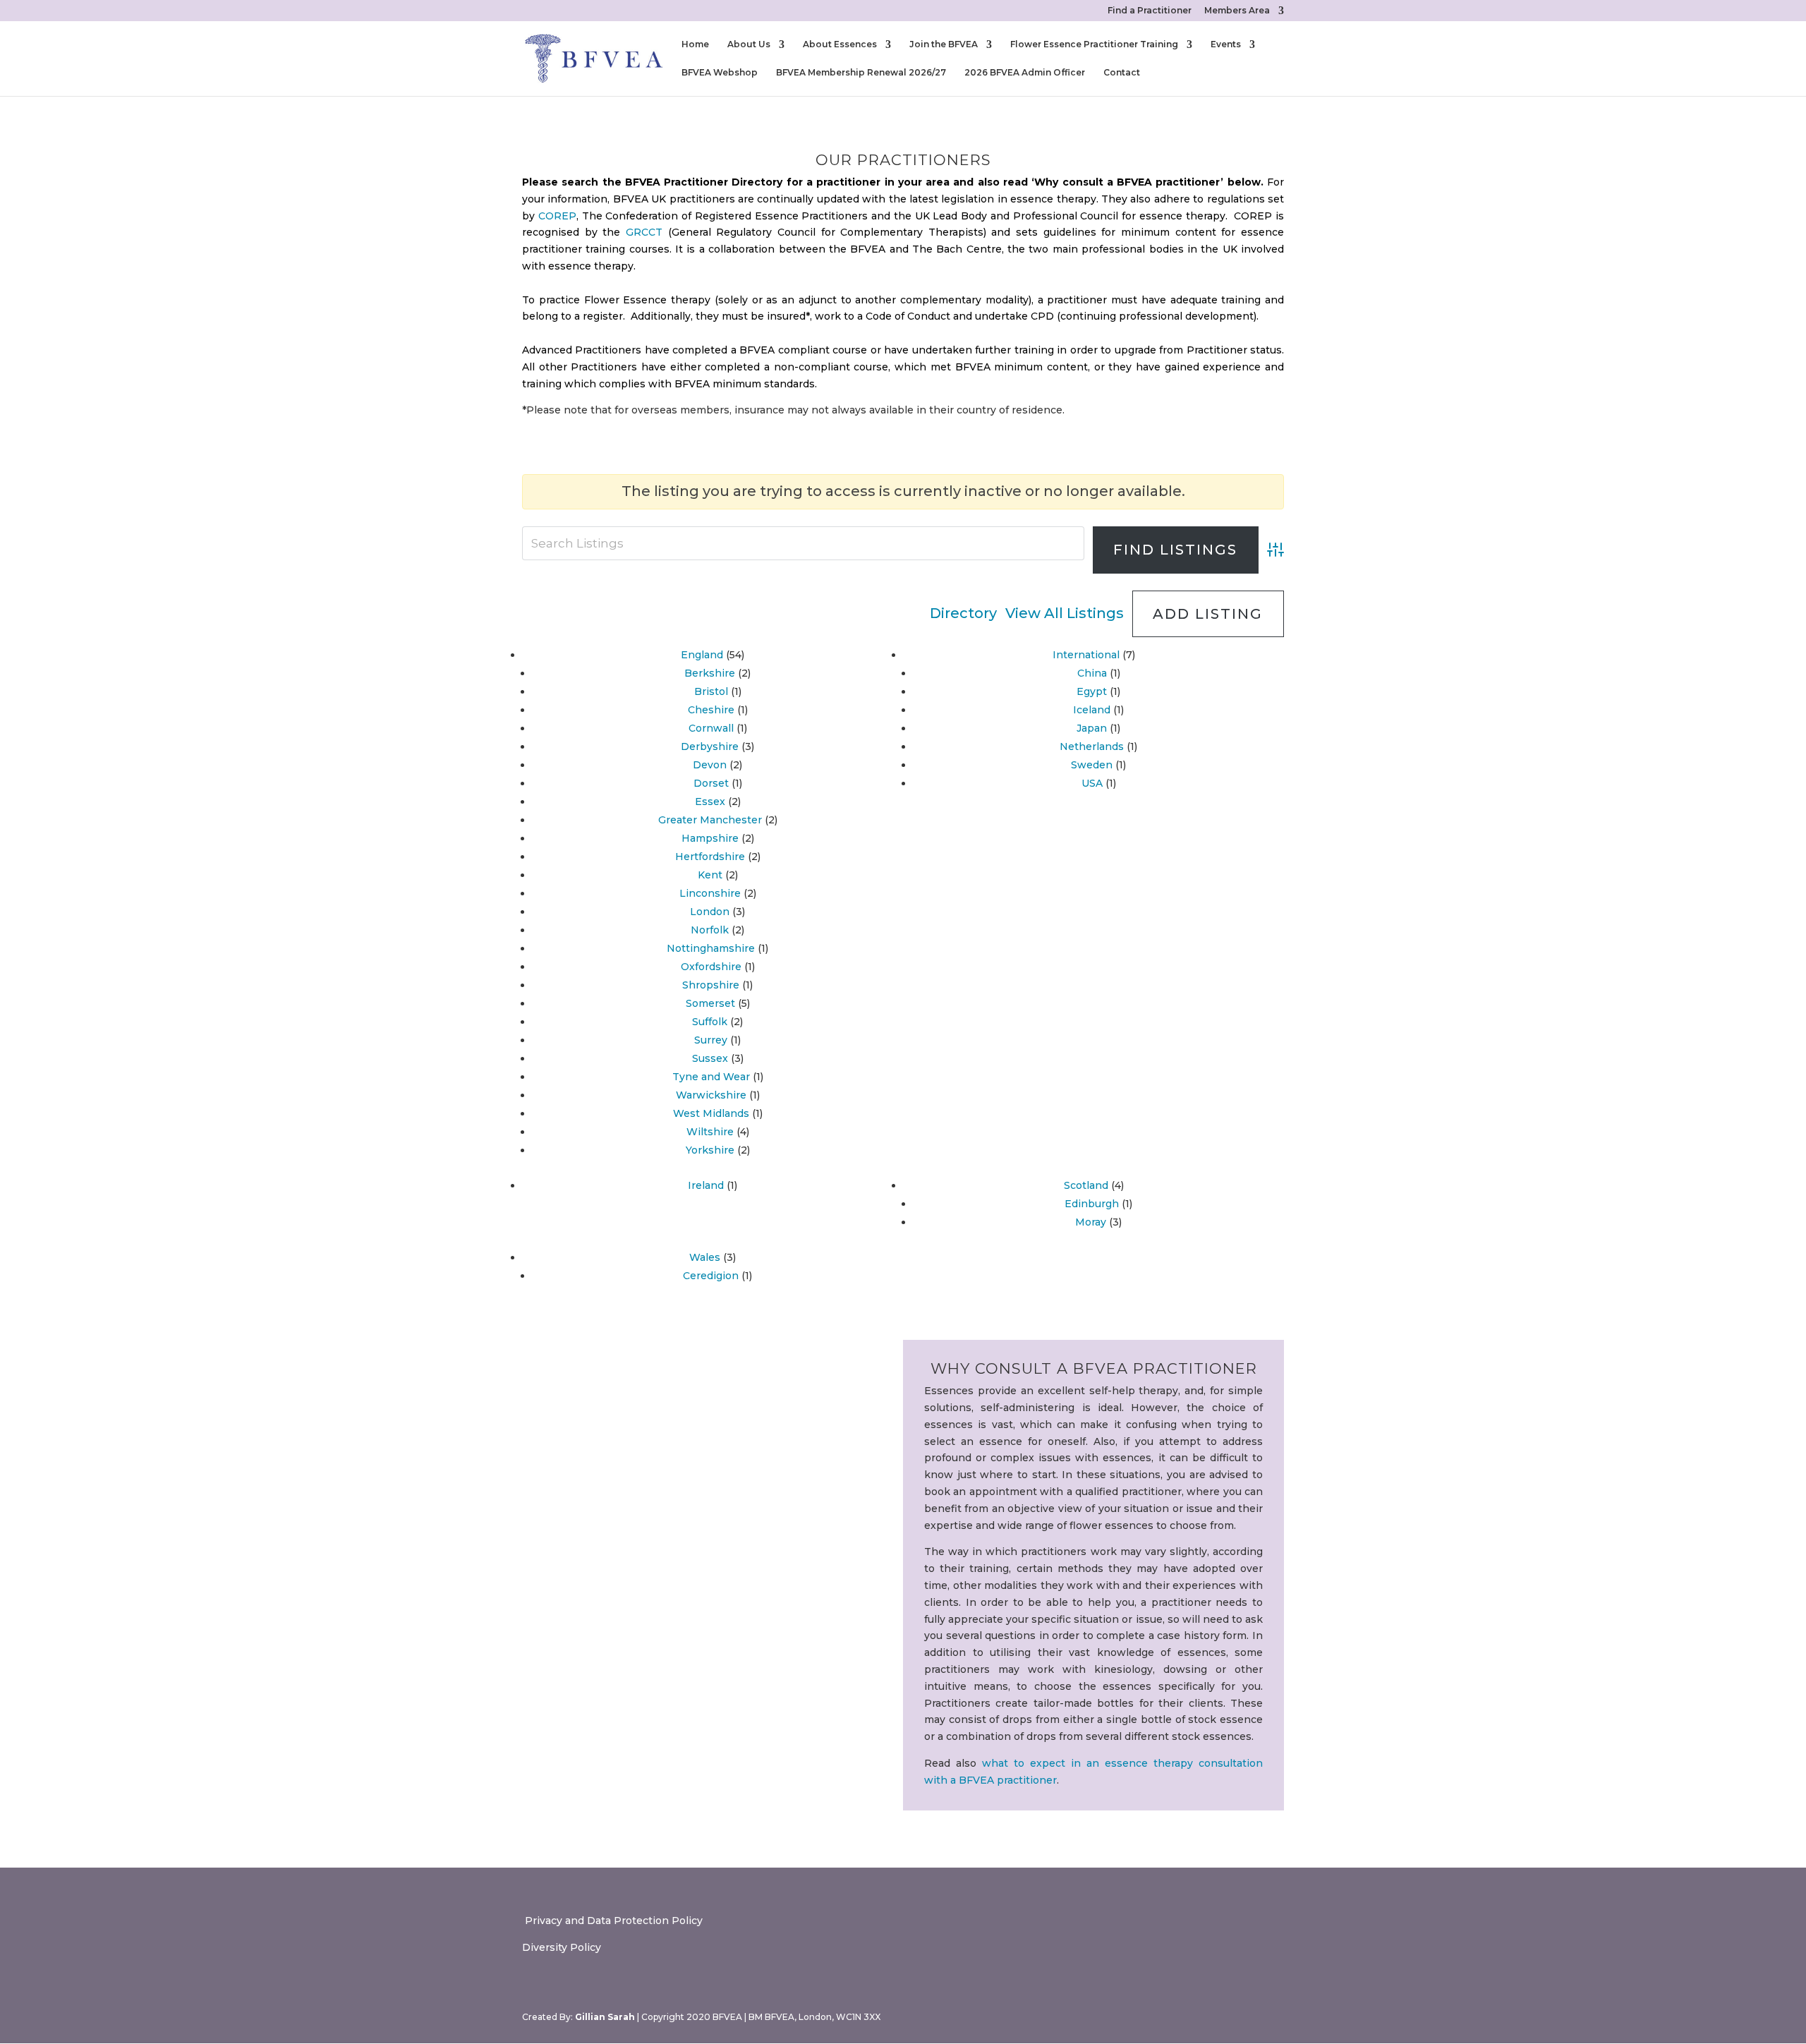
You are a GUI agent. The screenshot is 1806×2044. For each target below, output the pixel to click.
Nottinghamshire (711, 948)
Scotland (1086, 1185)
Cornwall (711, 728)
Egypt (1092, 691)
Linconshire (710, 893)
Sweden (1092, 765)
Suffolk (710, 1022)
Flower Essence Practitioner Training (1094, 44)
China (1092, 673)
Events (1226, 44)
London (710, 912)
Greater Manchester (710, 820)
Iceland (1092, 710)
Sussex (710, 1058)
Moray (1091, 1222)
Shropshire (711, 985)
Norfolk (710, 930)
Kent (710, 875)
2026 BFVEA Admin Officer (1025, 73)
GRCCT (644, 232)
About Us (749, 44)
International (1086, 655)
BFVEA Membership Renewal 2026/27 (861, 73)
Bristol (711, 691)
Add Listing (1208, 614)
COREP (557, 216)
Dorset (711, 783)
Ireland (706, 1185)
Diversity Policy (562, 1947)
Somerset (710, 1003)
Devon (710, 765)
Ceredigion (711, 1276)
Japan (1092, 728)
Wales (705, 1257)
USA (1092, 783)
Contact (1122, 73)
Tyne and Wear (711, 1077)
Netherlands (1092, 746)
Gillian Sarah (605, 2017)
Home (695, 44)
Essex (710, 802)
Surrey (711, 1040)
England (702, 655)
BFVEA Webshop (720, 73)
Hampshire (710, 838)
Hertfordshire (710, 857)
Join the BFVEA (944, 44)
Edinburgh (1092, 1204)
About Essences (840, 44)
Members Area (1237, 11)
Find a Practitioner (1150, 11)
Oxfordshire (711, 967)
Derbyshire (710, 746)
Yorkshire (710, 1150)
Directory (963, 613)
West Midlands (711, 1113)
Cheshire (711, 710)
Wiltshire (710, 1132)
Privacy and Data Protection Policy (612, 1921)
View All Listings (1065, 613)
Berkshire (710, 673)
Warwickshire (711, 1095)
